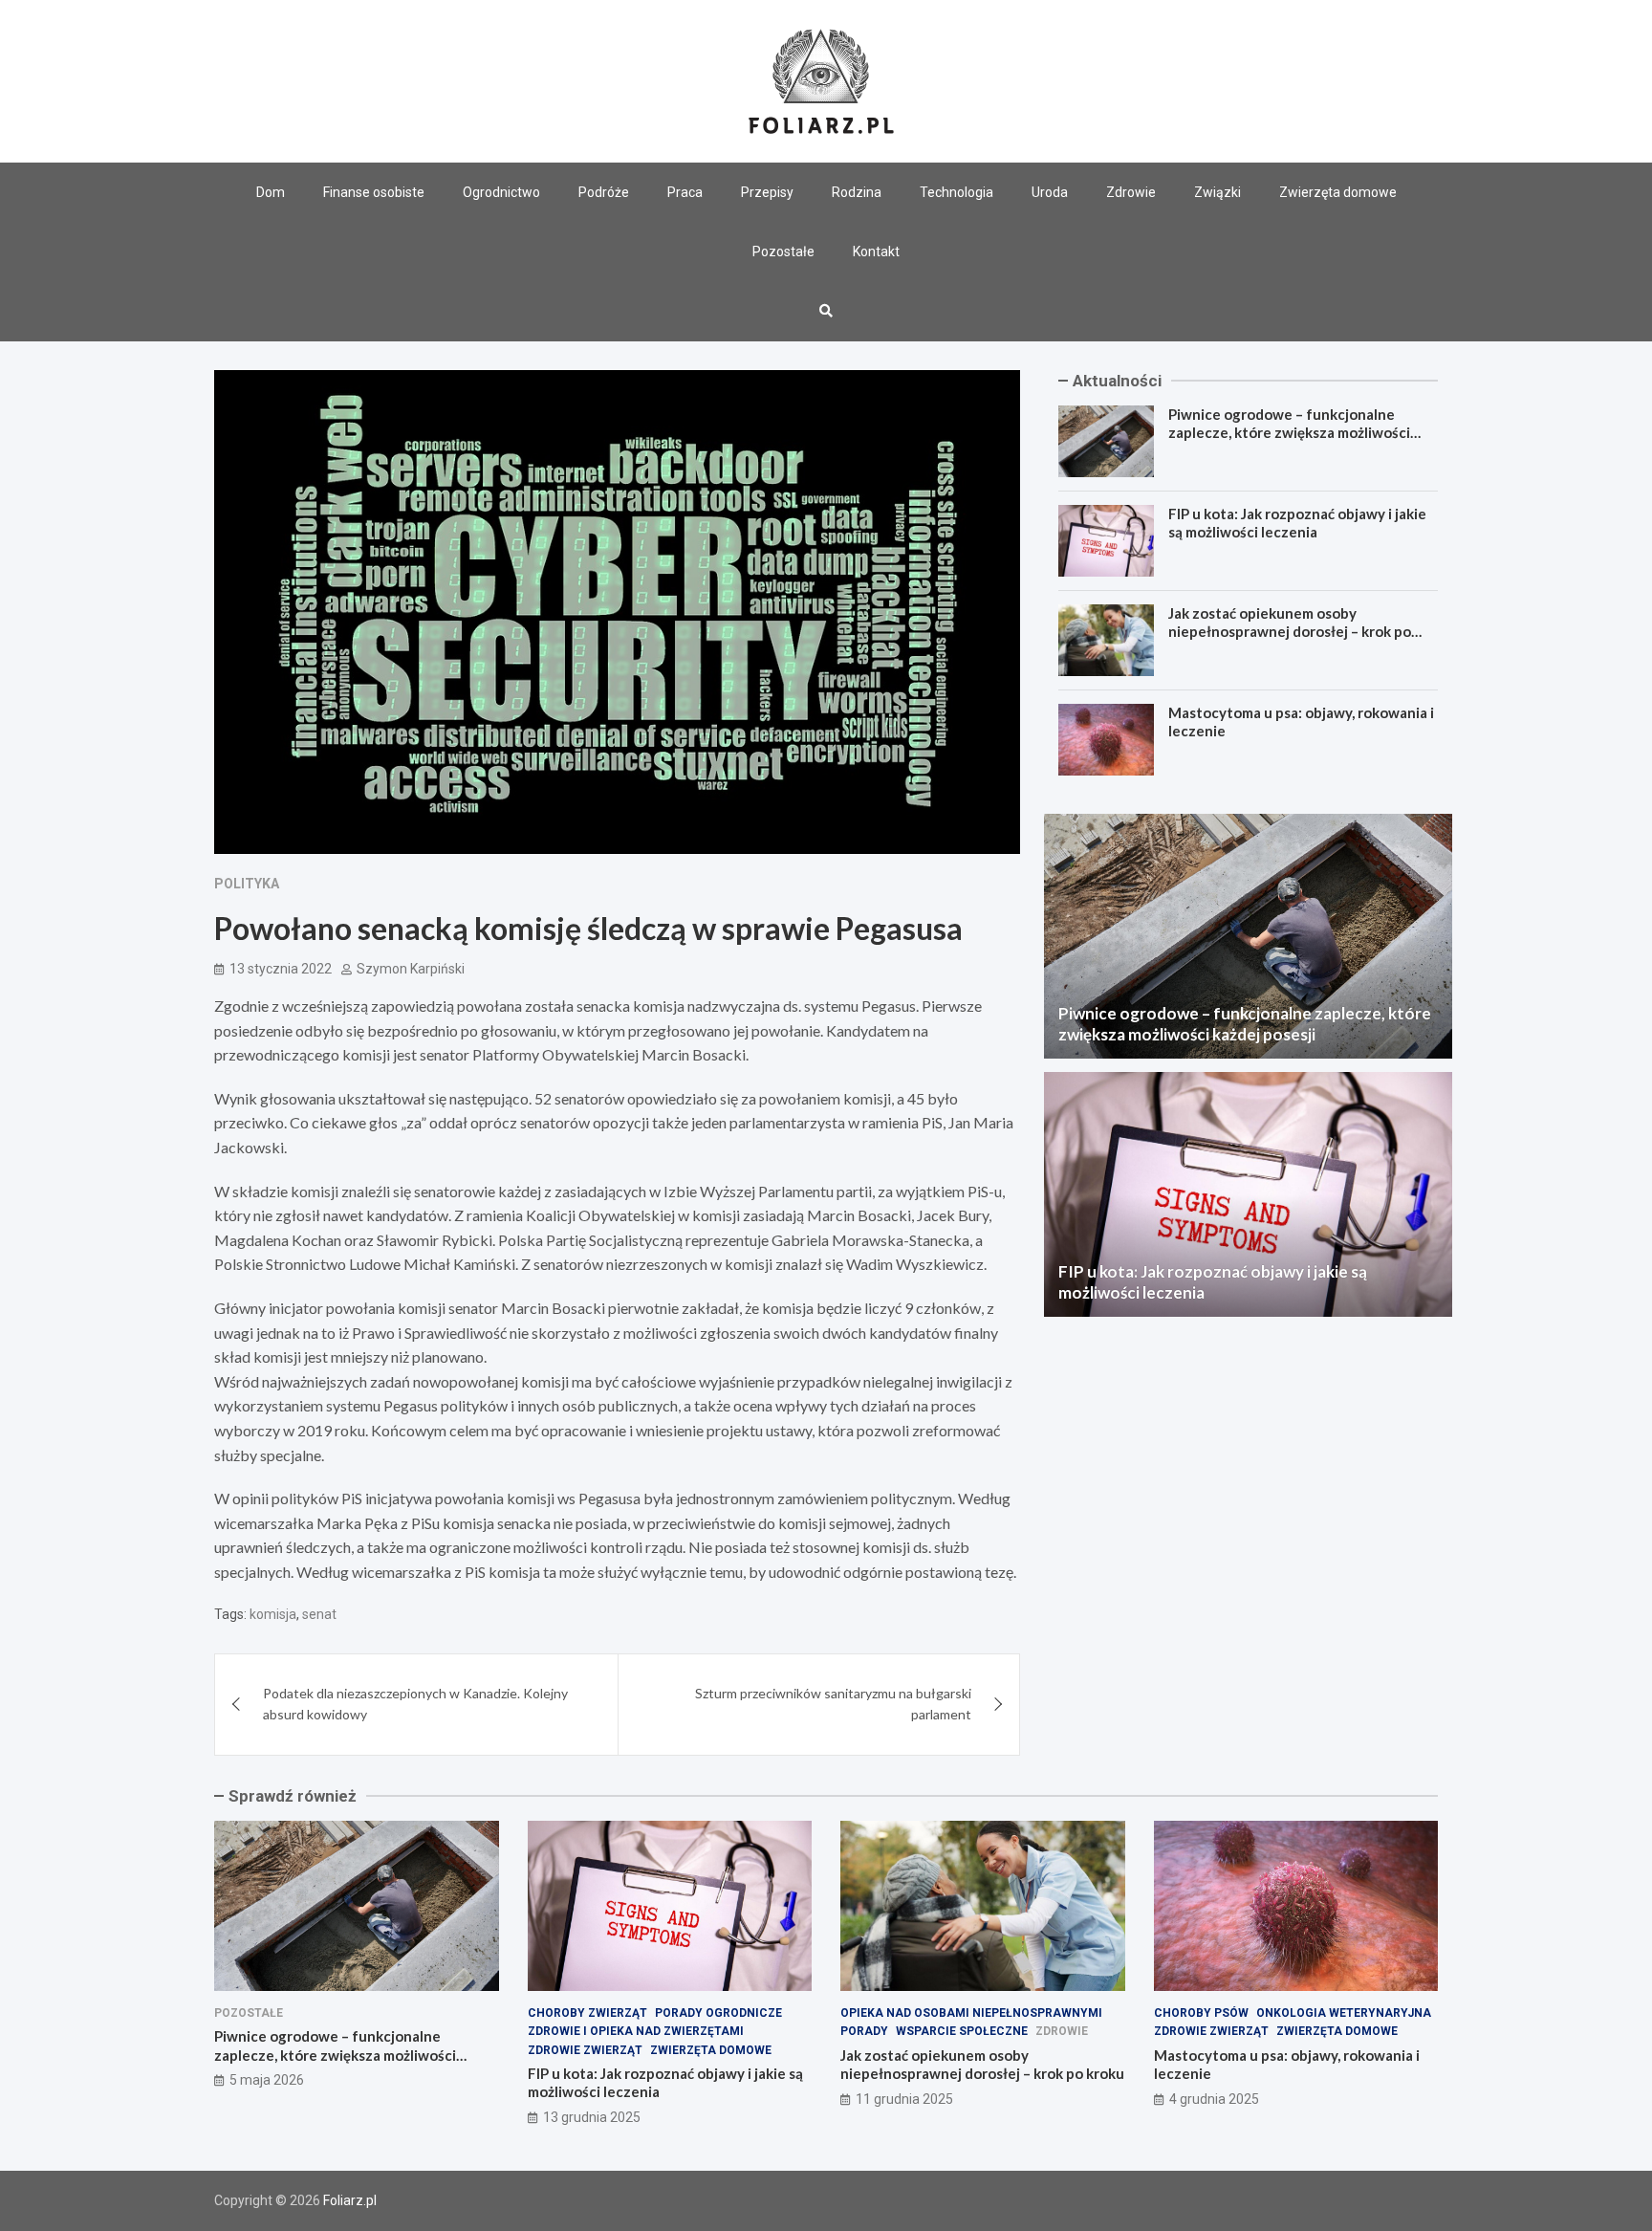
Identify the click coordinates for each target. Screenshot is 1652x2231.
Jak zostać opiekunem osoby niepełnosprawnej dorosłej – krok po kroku (1290, 632)
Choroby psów (1201, 2013)
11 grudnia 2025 (904, 2099)
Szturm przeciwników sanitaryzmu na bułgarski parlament (833, 1704)
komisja (273, 1614)
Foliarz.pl (350, 2200)
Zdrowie (1131, 192)
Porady (864, 2031)
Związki (1217, 192)
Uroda (1050, 192)
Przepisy (767, 192)
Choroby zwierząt (587, 2013)
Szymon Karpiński (411, 969)
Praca (685, 192)
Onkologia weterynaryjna (1344, 2013)
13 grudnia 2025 (592, 2117)
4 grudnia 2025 (1214, 2099)
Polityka (247, 884)
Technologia (956, 192)
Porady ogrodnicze (718, 2013)
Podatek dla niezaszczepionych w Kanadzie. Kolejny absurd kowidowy (415, 1704)
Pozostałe (783, 252)
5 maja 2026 (267, 2080)
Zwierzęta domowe (1338, 192)
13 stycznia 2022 (281, 969)
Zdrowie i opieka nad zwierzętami (636, 2031)
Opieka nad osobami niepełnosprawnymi (971, 2013)
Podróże (604, 192)
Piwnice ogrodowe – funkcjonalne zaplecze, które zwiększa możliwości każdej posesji (1289, 433)
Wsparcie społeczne (962, 2031)
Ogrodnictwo (501, 192)
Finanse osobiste (374, 192)
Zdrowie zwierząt (585, 2050)
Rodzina (857, 192)
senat (319, 1614)
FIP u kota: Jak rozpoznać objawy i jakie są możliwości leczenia (1297, 523)
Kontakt (876, 252)
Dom (271, 192)
